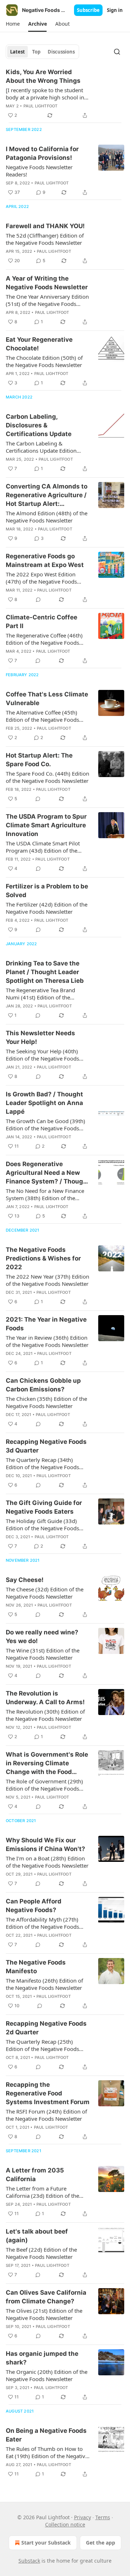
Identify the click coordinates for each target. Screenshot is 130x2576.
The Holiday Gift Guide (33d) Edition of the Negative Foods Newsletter (42, 1524)
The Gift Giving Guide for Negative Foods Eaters (44, 1507)
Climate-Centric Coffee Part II (42, 622)
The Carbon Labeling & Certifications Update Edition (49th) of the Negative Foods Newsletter (41, 447)
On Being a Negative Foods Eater (46, 2435)
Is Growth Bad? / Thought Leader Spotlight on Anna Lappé (44, 1103)
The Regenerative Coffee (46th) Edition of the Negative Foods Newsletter (44, 639)
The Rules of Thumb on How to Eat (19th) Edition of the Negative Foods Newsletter (47, 2452)
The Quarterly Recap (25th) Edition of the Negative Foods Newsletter (42, 2045)
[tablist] (42, 52)
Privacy (83, 2517)
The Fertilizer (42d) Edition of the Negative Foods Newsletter (47, 908)
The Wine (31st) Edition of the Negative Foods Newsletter (43, 1654)
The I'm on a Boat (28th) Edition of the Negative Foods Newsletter (47, 1862)
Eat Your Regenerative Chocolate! (39, 344)
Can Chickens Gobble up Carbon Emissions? (43, 1385)
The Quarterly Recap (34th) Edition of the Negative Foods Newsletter (42, 1463)
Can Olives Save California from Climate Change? (46, 2297)
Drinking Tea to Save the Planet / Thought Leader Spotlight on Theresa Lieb (45, 972)
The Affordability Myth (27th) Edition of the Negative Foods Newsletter (42, 1923)
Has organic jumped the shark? (42, 2358)
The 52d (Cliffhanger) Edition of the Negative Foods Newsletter (45, 239)
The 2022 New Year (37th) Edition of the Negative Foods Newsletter (47, 1280)
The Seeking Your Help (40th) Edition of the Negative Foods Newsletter (42, 1055)
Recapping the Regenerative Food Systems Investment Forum (48, 2093)
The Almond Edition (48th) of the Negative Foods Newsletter (47, 517)
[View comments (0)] (38, 600)
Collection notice (65, 2524)
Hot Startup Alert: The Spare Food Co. (39, 760)
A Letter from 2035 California (35, 2175)
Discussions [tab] (61, 52)
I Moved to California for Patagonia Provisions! (42, 153)
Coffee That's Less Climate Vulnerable (47, 699)
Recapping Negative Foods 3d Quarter (46, 1446)
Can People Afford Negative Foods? (34, 1906)
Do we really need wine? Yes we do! (42, 1637)
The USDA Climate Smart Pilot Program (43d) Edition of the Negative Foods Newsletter (43, 847)
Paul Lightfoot (41, 106)
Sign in (115, 10)
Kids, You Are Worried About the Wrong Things (43, 76)
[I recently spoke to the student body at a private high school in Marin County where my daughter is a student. (45, 94)
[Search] (117, 52)
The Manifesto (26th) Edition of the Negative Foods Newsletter (44, 1984)
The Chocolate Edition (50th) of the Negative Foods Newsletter (44, 361)
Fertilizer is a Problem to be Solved (47, 891)
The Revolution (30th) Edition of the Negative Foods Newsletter (45, 1715)
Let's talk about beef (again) (37, 2236)
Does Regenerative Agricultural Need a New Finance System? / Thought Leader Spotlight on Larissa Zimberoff (48, 1173)
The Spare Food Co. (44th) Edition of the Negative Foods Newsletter (47, 777)
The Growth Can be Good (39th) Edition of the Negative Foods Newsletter (45, 1125)
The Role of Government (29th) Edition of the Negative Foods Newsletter (44, 1785)
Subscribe (88, 10)
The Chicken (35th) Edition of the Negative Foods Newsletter (46, 1402)
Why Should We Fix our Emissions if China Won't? (45, 1844)
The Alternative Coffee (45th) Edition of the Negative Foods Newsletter (42, 716)
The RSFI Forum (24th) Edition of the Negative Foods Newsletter (46, 2115)
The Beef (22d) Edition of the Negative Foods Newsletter (41, 2253)
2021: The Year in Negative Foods (46, 1324)
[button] (13, 24)
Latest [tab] (18, 52)
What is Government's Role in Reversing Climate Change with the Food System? (47, 1763)
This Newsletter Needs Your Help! (40, 1037)
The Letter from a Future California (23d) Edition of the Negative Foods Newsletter (42, 2192)
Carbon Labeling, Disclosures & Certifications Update (39, 425)
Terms (103, 2517)
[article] (65, 94)
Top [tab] (36, 52)
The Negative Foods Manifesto (36, 1967)
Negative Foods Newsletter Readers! (39, 171)
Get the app (101, 2543)
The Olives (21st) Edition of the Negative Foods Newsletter (44, 2314)
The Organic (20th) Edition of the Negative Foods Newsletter (47, 2375)
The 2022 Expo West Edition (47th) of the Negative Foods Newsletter (41, 578)
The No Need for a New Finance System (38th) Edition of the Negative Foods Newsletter (45, 1194)
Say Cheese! (25, 1580)
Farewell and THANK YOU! (45, 226)
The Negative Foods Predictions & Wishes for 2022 (43, 1258)
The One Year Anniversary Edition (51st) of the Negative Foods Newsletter (47, 300)
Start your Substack (46, 2543)
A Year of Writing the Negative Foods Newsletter (47, 283)
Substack (29, 2561)
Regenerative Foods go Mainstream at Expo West (45, 560)
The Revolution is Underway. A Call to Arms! (45, 1698)
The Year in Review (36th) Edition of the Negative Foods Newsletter (47, 1341)
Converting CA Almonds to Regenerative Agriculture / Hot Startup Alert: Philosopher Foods (47, 495)
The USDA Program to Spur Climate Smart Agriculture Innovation (46, 825)
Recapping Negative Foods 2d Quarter (46, 2028)
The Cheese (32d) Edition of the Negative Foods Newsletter (45, 1593)
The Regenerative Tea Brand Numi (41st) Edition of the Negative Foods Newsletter (40, 994)
